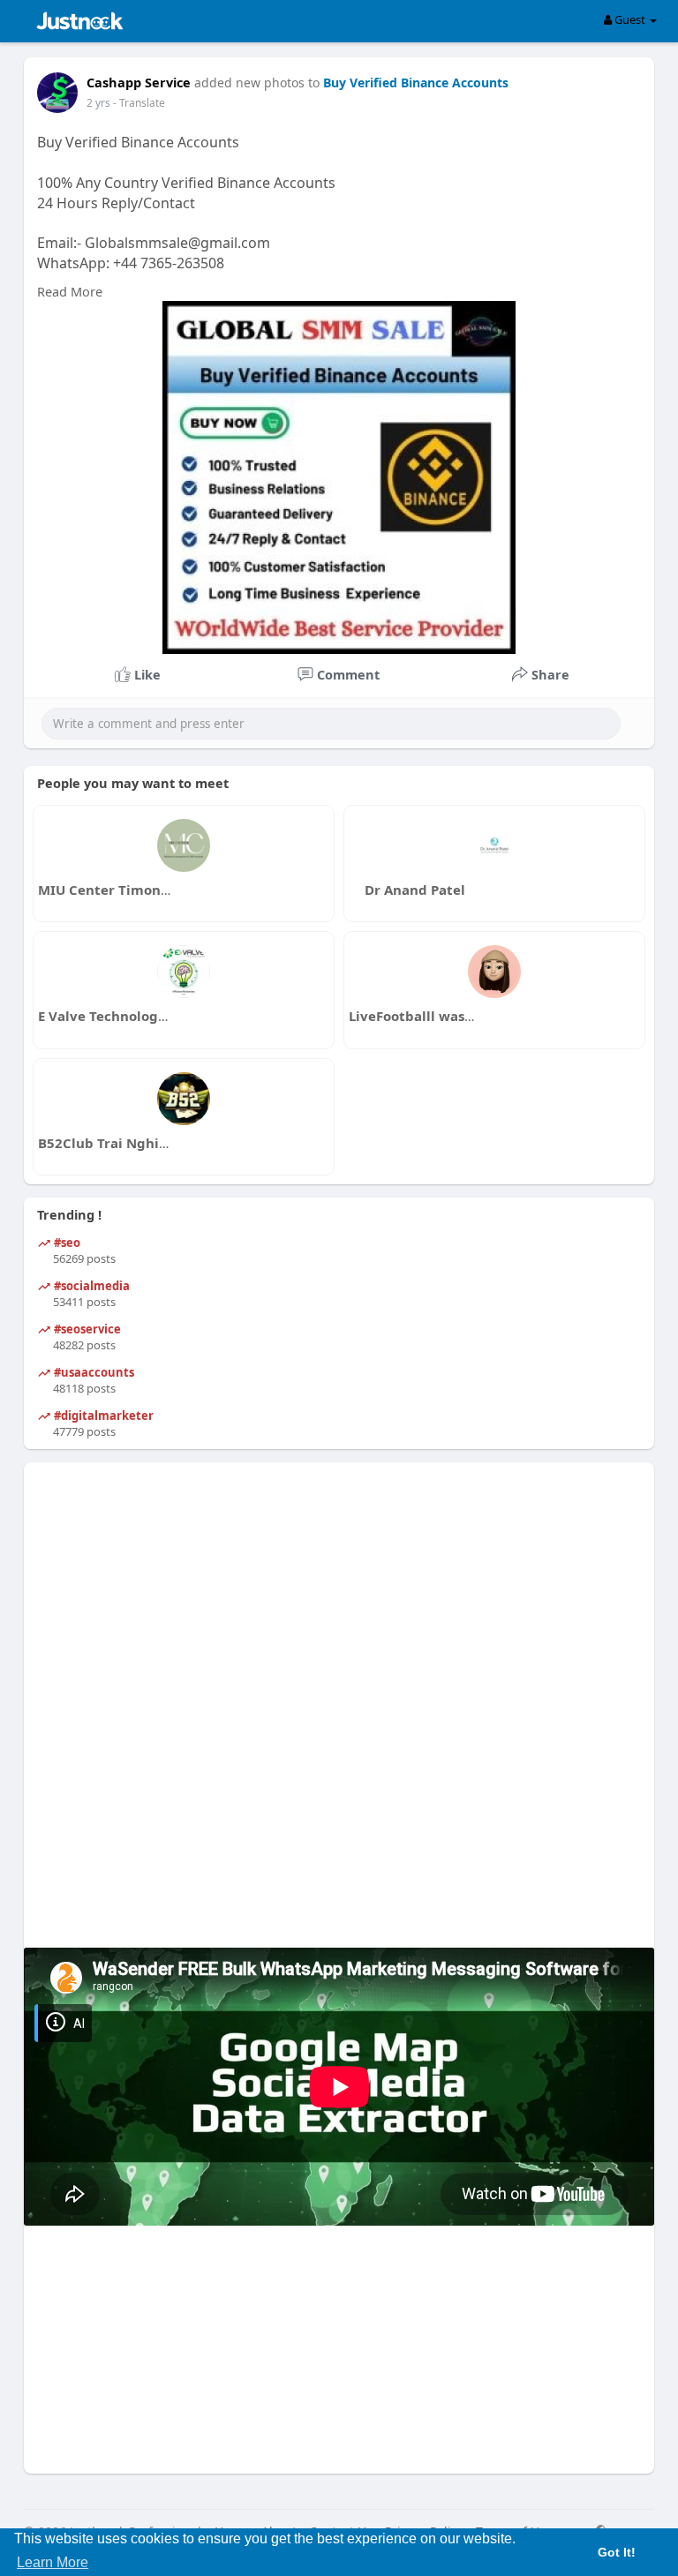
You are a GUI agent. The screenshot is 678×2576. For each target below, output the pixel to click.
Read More (70, 291)
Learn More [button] (53, 2562)
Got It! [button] (617, 2552)
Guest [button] (630, 19)
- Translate (139, 103)
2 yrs (98, 103)
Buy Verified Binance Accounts (416, 83)
